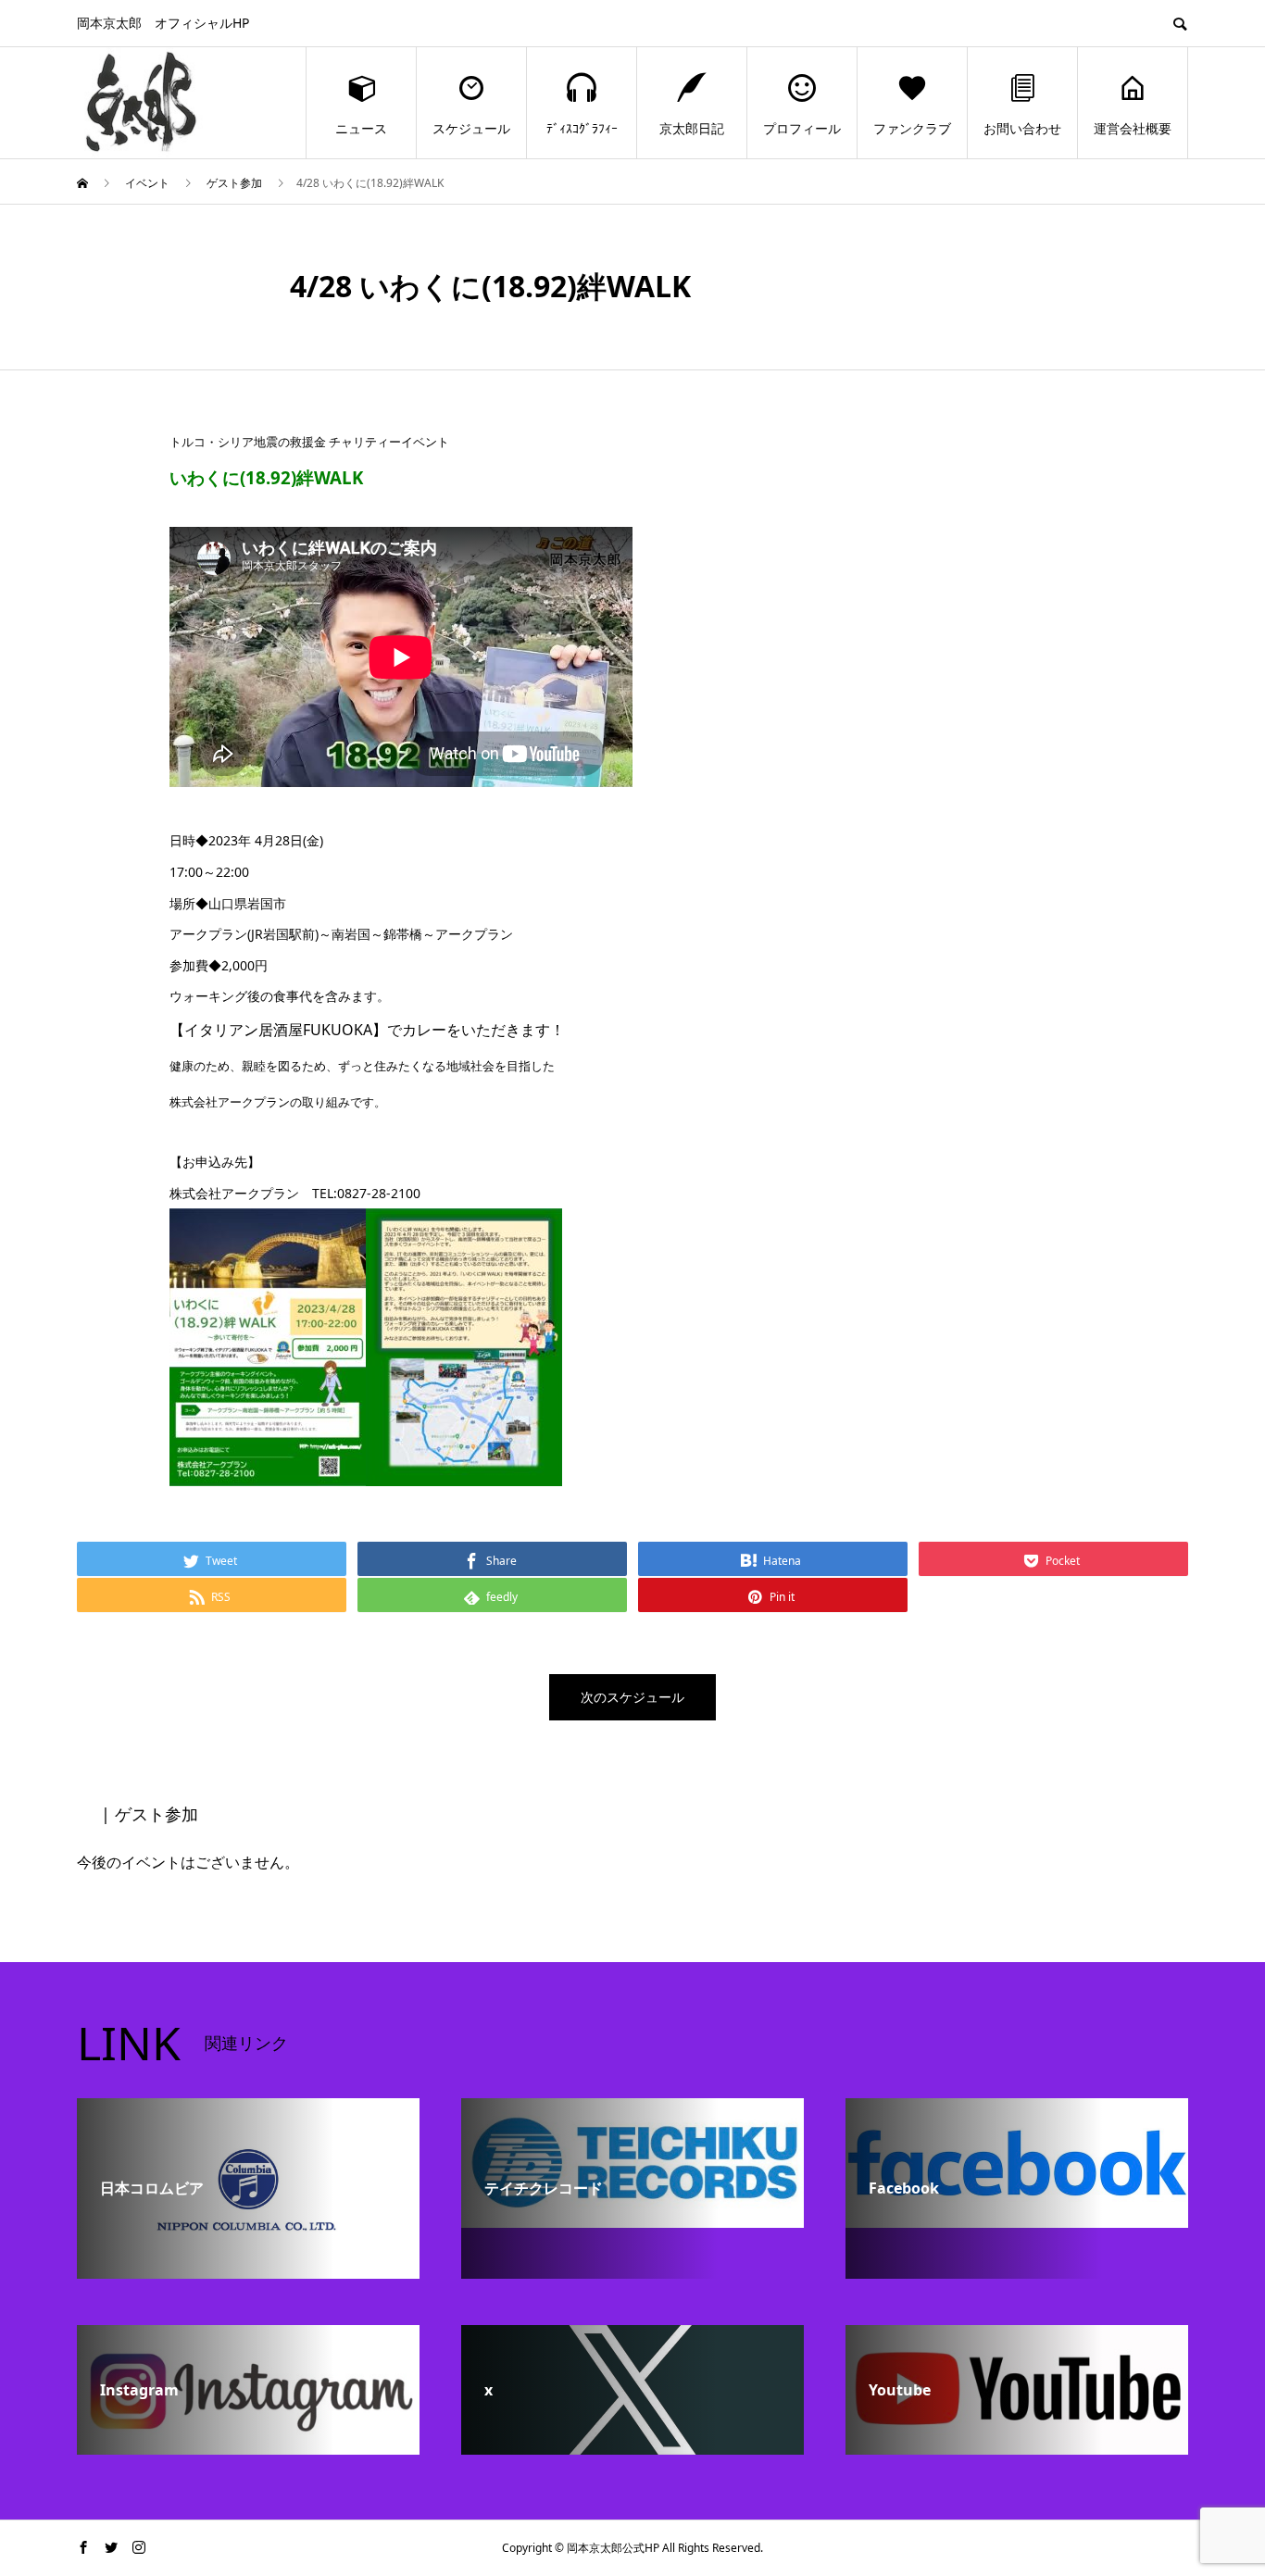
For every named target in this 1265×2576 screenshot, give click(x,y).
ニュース (361, 128)
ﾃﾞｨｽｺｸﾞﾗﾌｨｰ (582, 128)
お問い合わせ (1022, 128)
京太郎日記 (692, 128)
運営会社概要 (1133, 128)
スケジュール (471, 128)
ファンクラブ (912, 128)
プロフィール (802, 128)
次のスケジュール (632, 1697)
